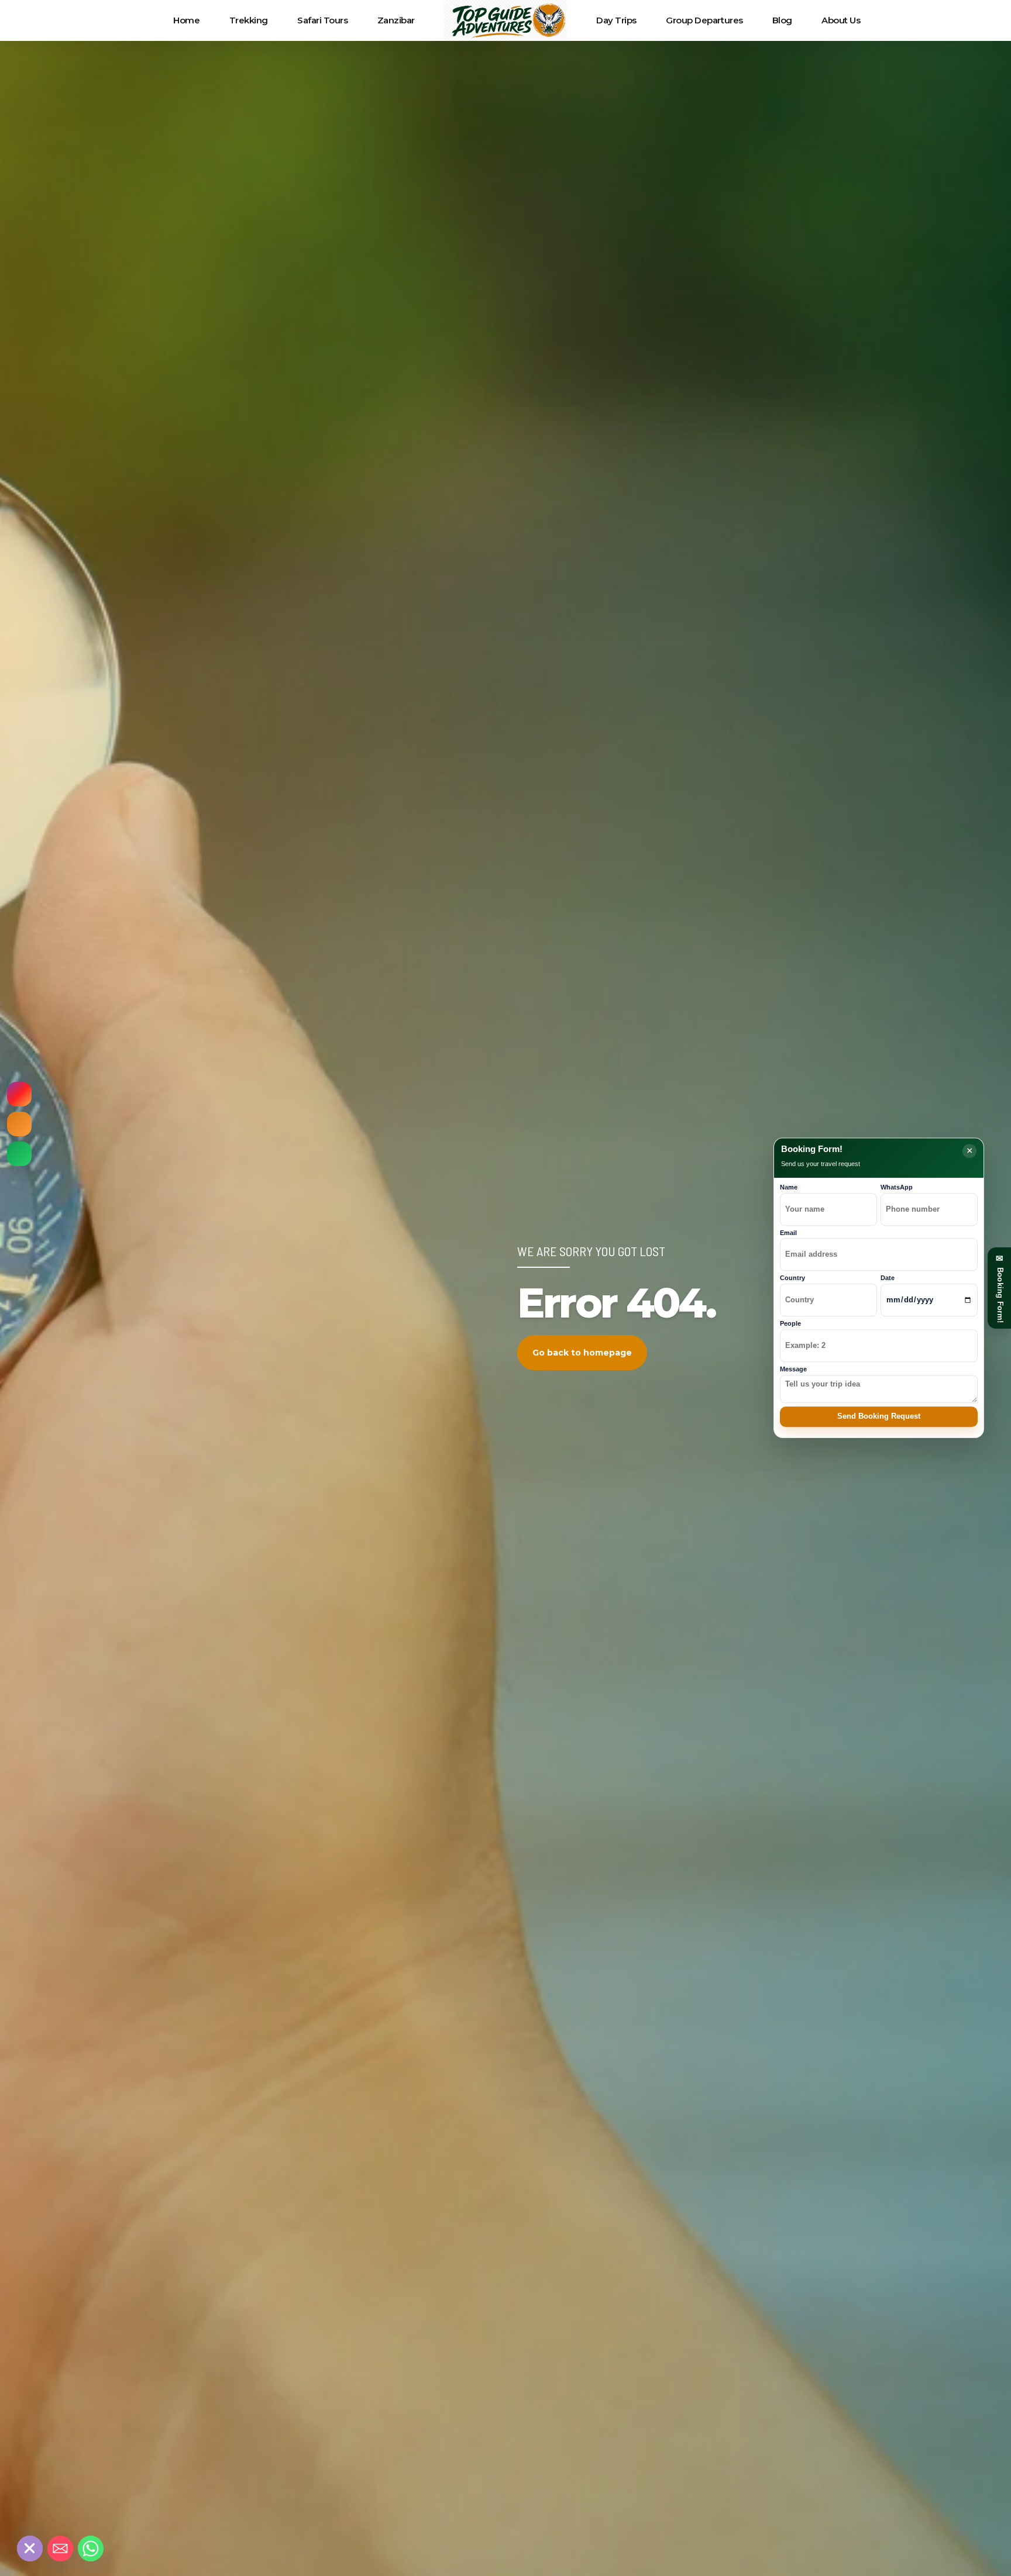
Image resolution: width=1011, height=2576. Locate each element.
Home (186, 20)
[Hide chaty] (30, 2549)
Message (793, 1369)
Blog (782, 20)
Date (888, 1278)
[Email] (60, 2549)
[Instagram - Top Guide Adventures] (19, 1094)
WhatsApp (897, 1187)
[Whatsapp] (91, 2549)
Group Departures (704, 20)
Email (788, 1233)
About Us (841, 20)
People (790, 1323)
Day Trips (616, 20)
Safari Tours (323, 20)
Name (789, 1187)
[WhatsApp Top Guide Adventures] (19, 1154)
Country (792, 1278)
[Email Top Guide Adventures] (19, 1124)
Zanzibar (396, 20)
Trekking (249, 20)
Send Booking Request (879, 1417)
